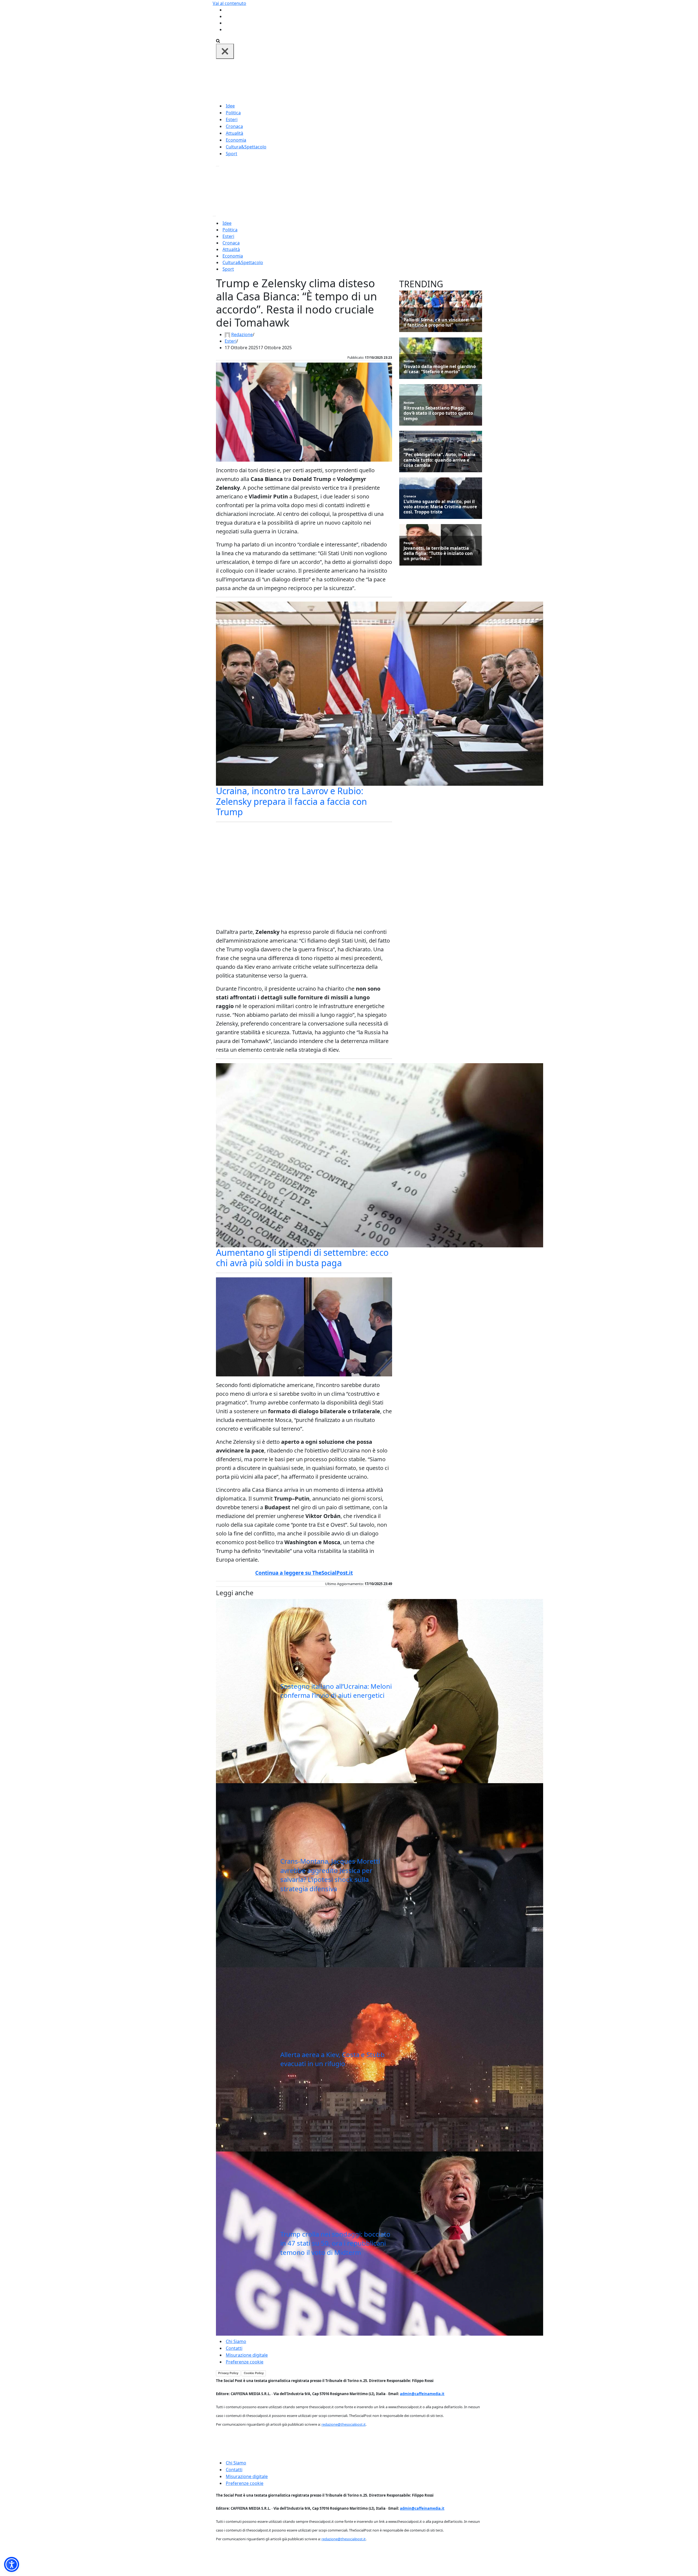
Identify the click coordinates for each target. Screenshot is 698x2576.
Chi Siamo (236, 2341)
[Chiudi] (225, 51)
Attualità (234, 133)
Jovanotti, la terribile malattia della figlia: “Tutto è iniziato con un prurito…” (438, 554)
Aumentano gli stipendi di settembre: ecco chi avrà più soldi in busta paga (302, 1258)
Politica (233, 113)
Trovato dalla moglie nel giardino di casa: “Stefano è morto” (440, 369)
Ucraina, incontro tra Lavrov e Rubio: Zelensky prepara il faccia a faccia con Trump (291, 801)
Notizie (409, 314)
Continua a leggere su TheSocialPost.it (304, 1573)
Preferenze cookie (245, 2362)
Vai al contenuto (229, 3)
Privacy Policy (228, 2373)
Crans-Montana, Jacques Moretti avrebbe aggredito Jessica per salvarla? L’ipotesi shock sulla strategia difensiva (330, 1875)
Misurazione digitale (247, 2355)
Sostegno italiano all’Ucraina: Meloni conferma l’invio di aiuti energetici (336, 1691)
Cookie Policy (254, 2373)
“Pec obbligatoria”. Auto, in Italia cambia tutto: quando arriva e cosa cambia (440, 460)
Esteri (232, 119)
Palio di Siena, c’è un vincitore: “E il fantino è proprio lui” (439, 322)
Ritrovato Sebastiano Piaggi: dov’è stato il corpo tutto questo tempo (438, 413)
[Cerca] (218, 40)
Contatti (234, 2348)
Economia (236, 140)
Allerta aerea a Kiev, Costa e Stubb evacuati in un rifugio (333, 2059)
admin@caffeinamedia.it (422, 2394)
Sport (231, 154)
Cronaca (234, 126)
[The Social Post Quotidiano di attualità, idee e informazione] (375, 80)
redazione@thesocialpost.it (344, 2424)
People (409, 543)
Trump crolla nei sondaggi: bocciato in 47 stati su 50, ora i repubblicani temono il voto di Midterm (335, 2243)
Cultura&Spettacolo (246, 147)
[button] (12, 2564)
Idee (230, 106)
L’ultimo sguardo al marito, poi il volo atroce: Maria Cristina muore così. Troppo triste (440, 507)
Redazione (242, 334)
